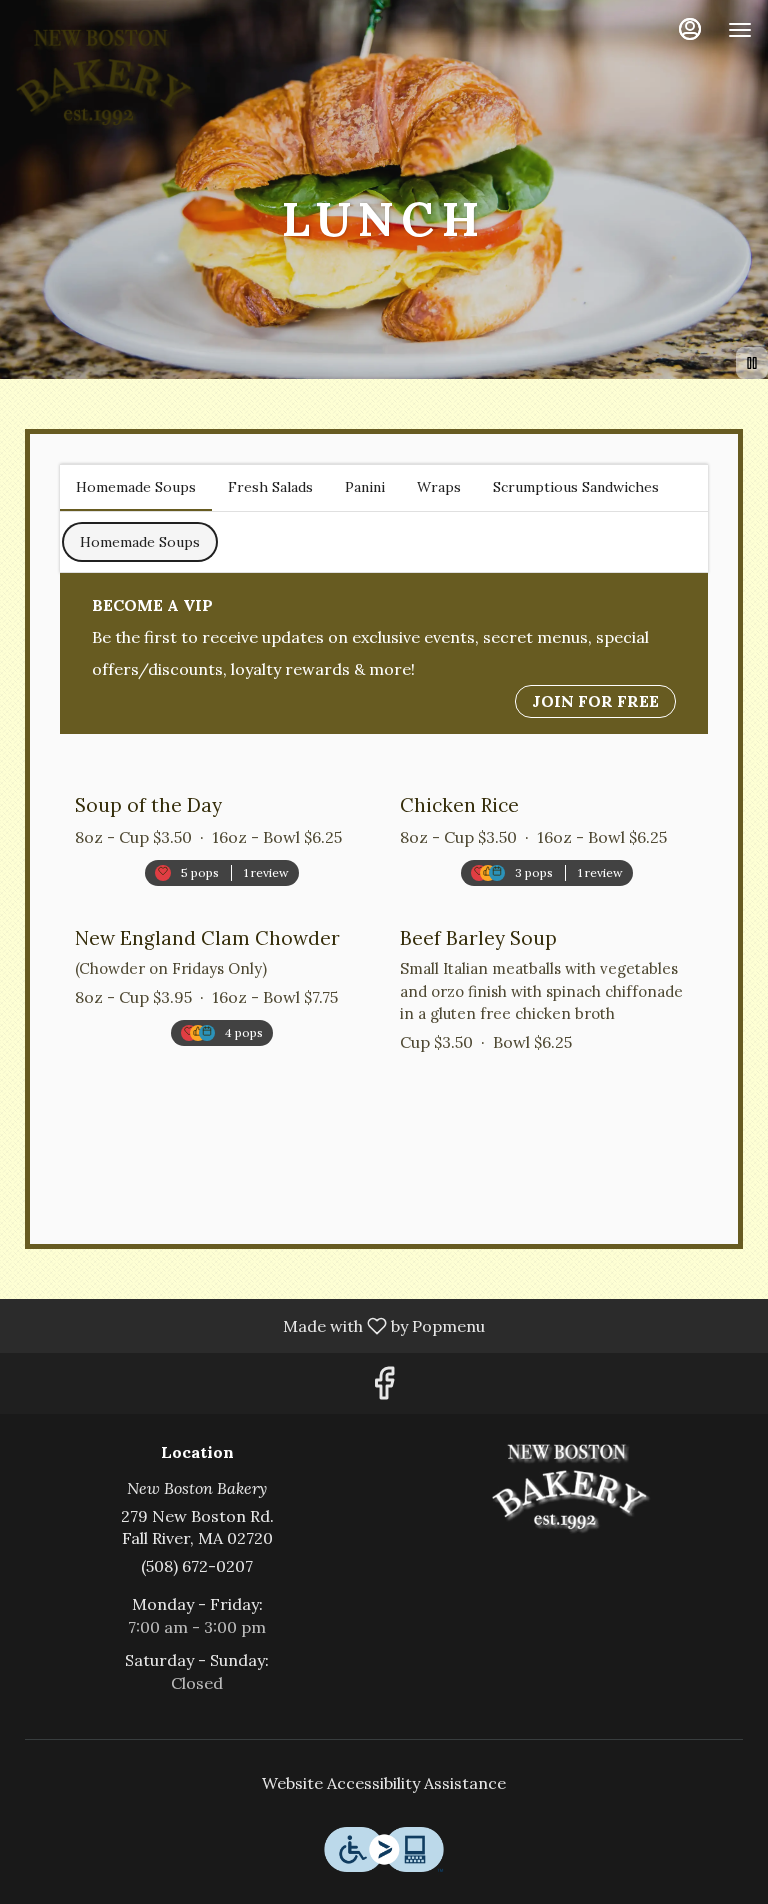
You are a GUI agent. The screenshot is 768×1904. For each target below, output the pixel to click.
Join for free (595, 701)
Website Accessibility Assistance (384, 1783)
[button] (221, 824)
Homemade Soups (140, 542)
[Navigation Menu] (740, 30)
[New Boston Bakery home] (106, 80)
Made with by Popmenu (250, 1325)
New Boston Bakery (571, 1489)
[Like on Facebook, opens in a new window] (384, 1388)
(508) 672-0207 (197, 1566)
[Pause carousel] (752, 363)
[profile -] (690, 29)
